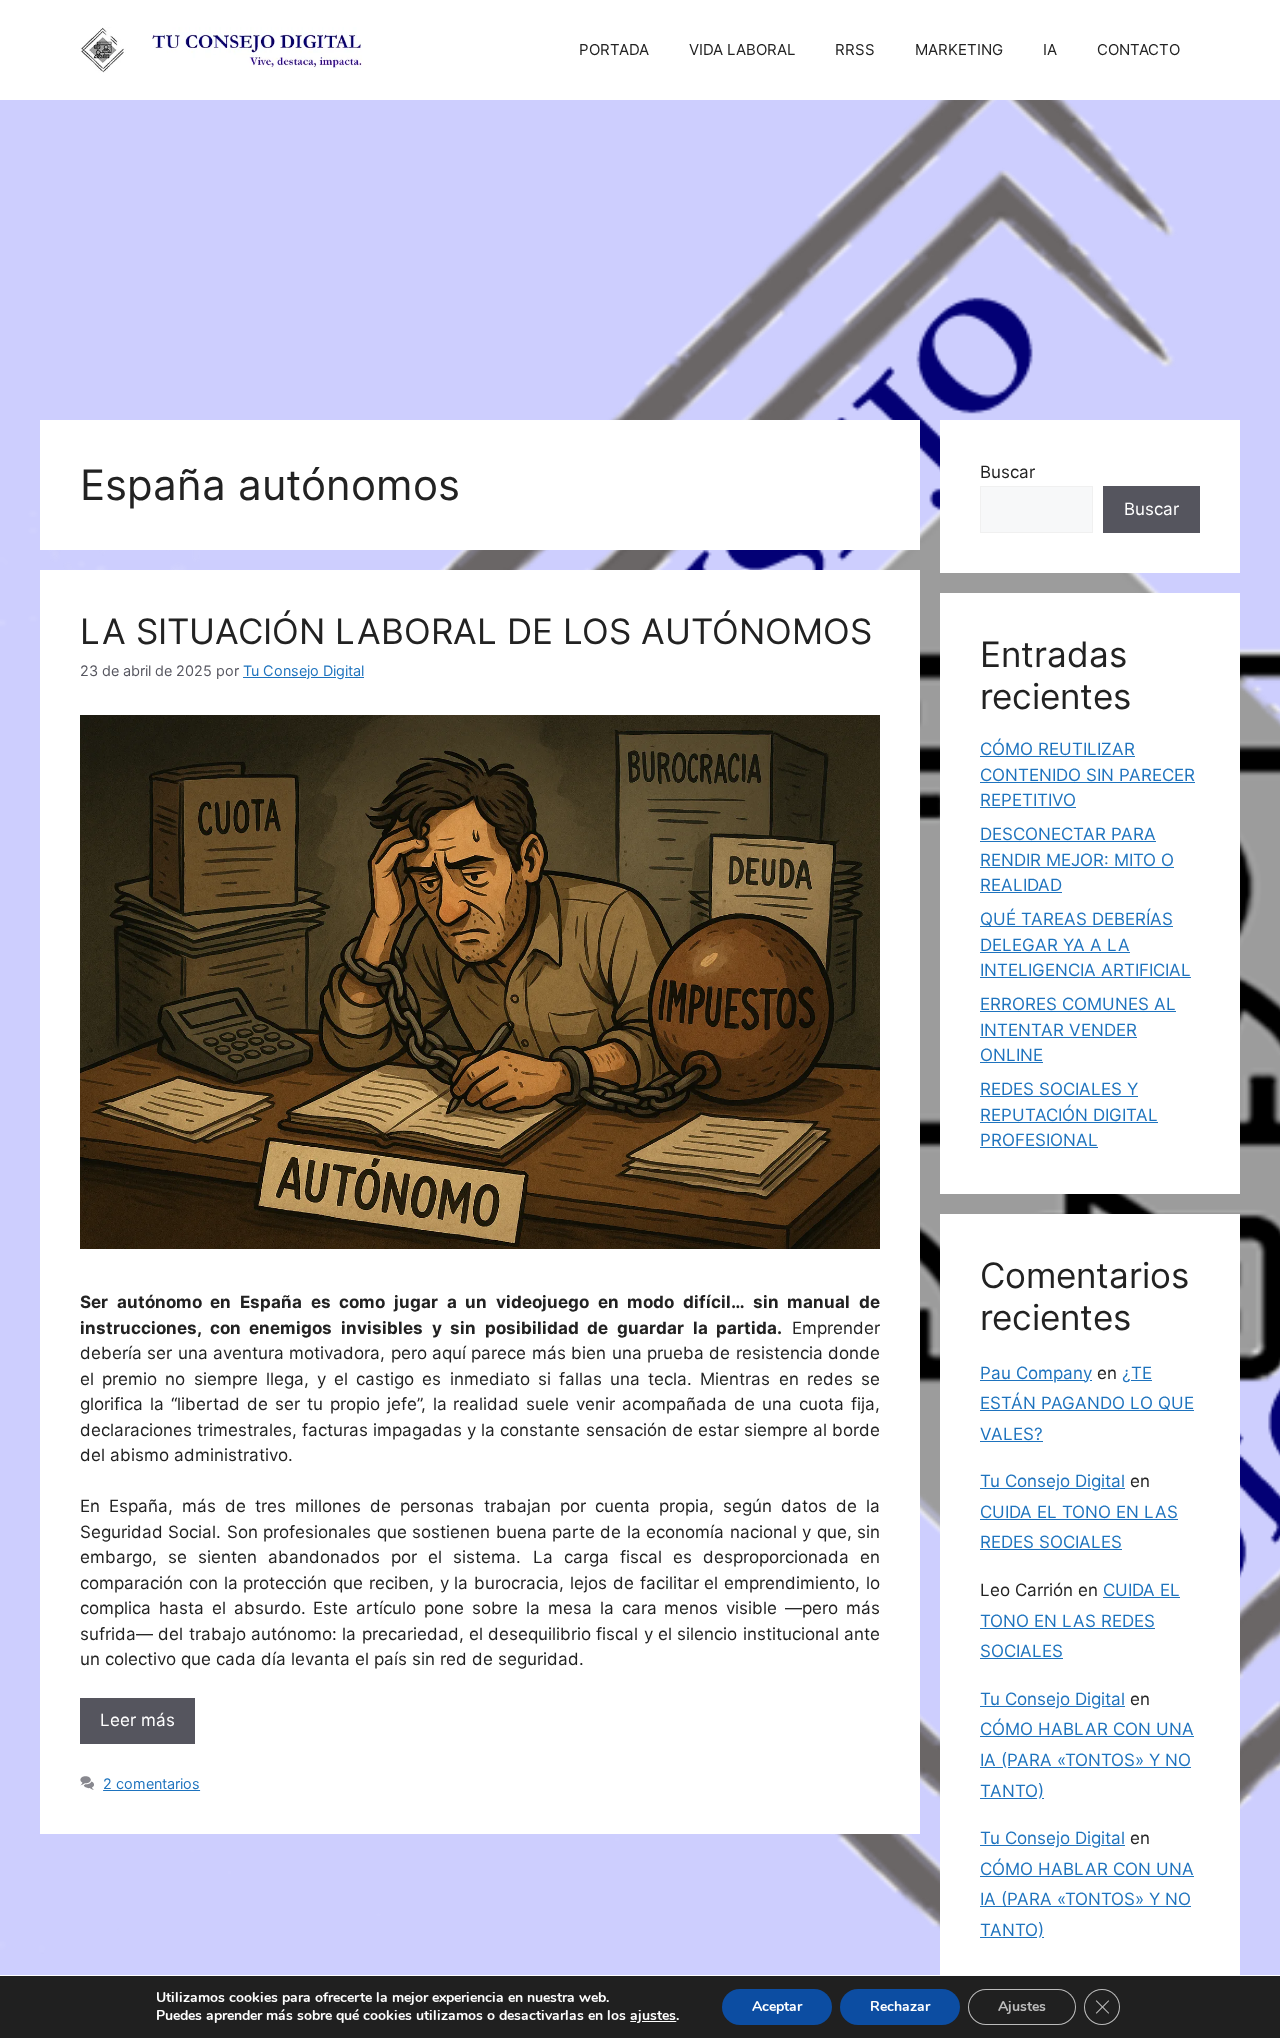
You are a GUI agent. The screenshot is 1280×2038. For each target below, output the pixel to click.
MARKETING (959, 49)
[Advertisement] (640, 250)
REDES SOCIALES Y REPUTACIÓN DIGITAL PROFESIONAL (1069, 1114)
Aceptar (777, 2006)
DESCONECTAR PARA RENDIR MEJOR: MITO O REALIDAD (1077, 859)
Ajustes (1022, 2006)
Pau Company (1036, 1373)
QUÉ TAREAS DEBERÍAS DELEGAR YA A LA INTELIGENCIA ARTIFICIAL (1085, 944)
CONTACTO (1138, 49)
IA (1050, 49)
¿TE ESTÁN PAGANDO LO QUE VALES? (1087, 1403)
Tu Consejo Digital (1052, 1481)
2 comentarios (151, 1783)
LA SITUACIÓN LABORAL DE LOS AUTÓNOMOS (476, 631)
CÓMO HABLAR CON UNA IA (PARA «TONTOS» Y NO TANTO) (1087, 1759)
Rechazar (900, 2006)
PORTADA (614, 49)
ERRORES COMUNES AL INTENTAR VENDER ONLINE (1078, 1029)
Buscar (1007, 472)
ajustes (653, 2016)
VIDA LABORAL (742, 49)
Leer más (137, 1720)
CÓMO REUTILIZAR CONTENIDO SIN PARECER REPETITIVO (1087, 774)
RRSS (855, 49)
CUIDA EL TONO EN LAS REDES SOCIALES (1080, 1620)
